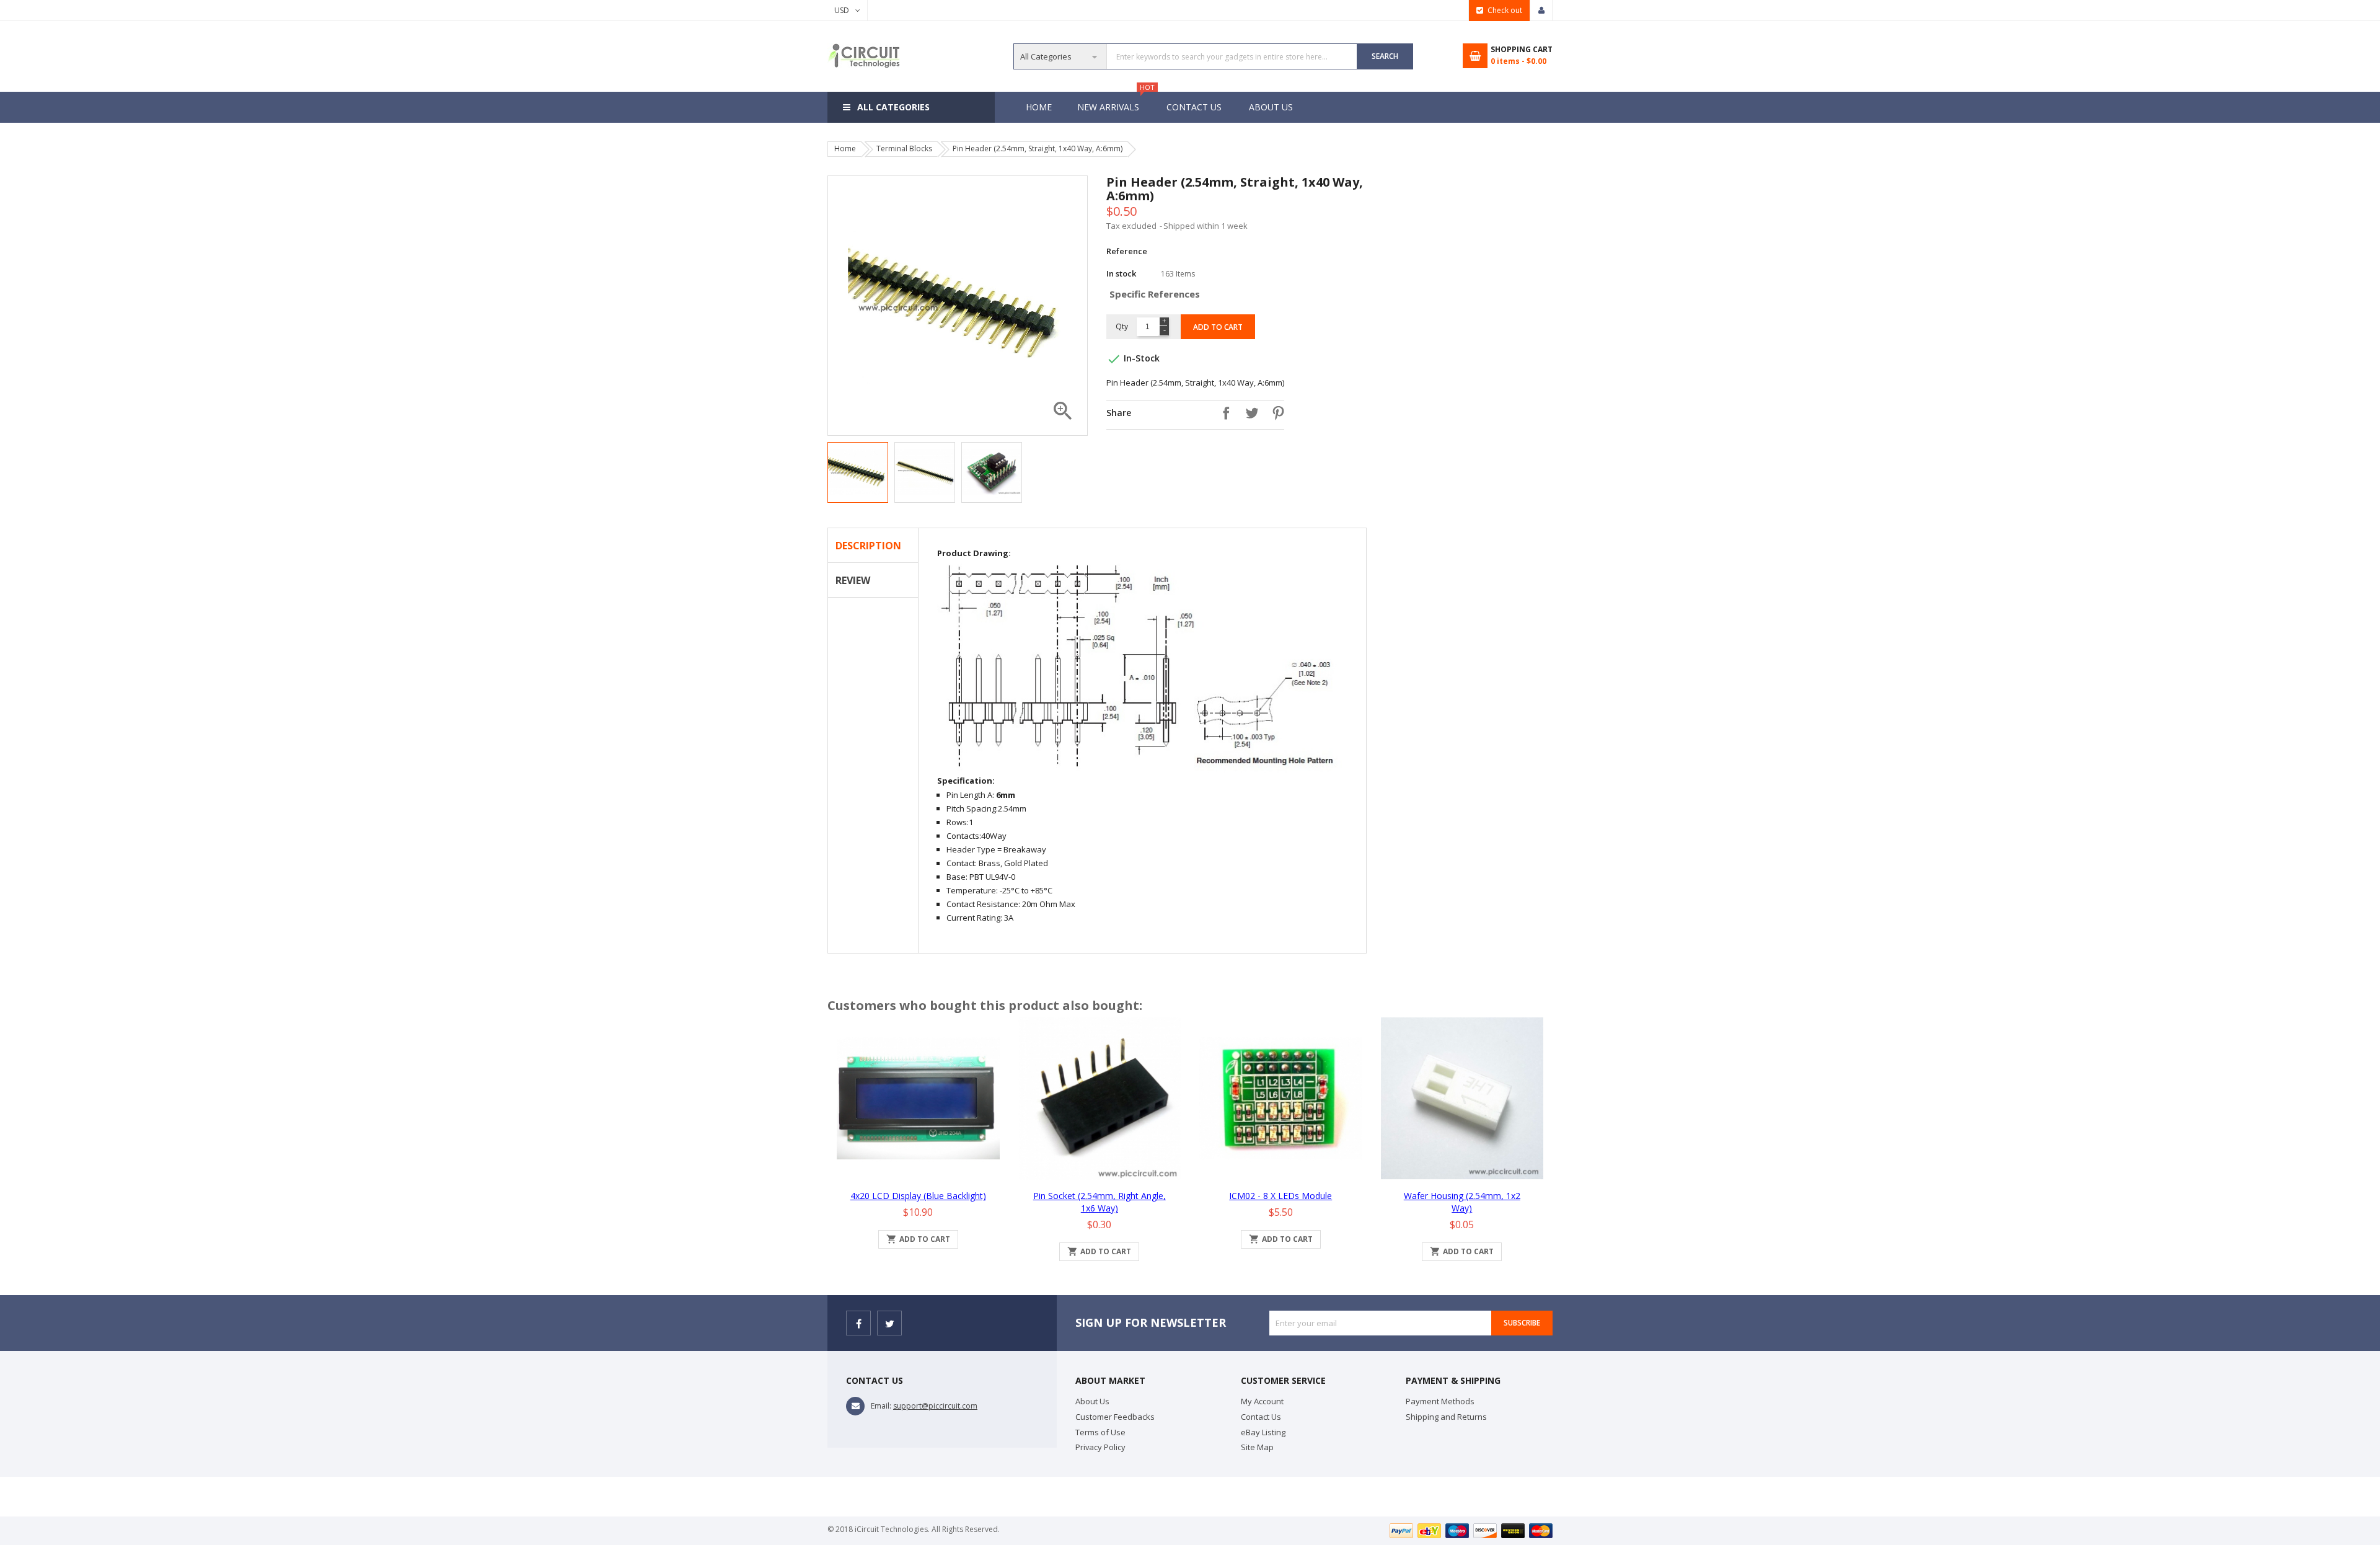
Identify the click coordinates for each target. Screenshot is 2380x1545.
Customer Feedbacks (1115, 1417)
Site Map (1257, 1447)
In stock (1121, 273)
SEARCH (1385, 56)
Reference (1127, 251)
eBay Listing (1263, 1432)
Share (1223, 413)
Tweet (1249, 413)
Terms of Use (1100, 1432)
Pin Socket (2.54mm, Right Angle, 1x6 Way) (1100, 1202)
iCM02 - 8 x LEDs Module (1280, 1196)
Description (868, 546)
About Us (1271, 107)
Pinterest (1275, 413)
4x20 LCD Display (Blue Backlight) (918, 1196)
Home (1039, 107)
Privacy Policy (1100, 1447)
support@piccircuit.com (935, 1406)
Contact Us (1194, 107)
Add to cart (1218, 327)
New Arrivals (1114, 102)
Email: (881, 1406)
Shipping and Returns (1446, 1417)
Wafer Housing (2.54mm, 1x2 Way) (1462, 1202)
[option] (858, 472)
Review (853, 580)
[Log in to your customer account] (1541, 11)
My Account (1262, 1401)
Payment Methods (1440, 1401)
